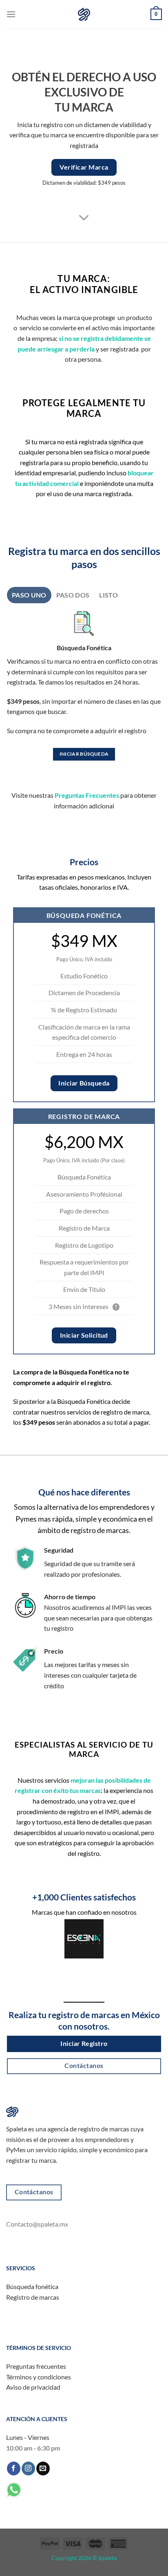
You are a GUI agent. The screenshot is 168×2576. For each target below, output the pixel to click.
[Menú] (11, 14)
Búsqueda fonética (32, 2286)
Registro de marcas (33, 2297)
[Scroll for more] (84, 218)
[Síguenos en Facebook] (14, 2469)
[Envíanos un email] (43, 2469)
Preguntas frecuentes (36, 2366)
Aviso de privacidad (33, 2387)
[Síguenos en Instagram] (28, 2469)
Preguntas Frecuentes (87, 795)
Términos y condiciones (39, 2377)
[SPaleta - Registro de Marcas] (84, 14)
